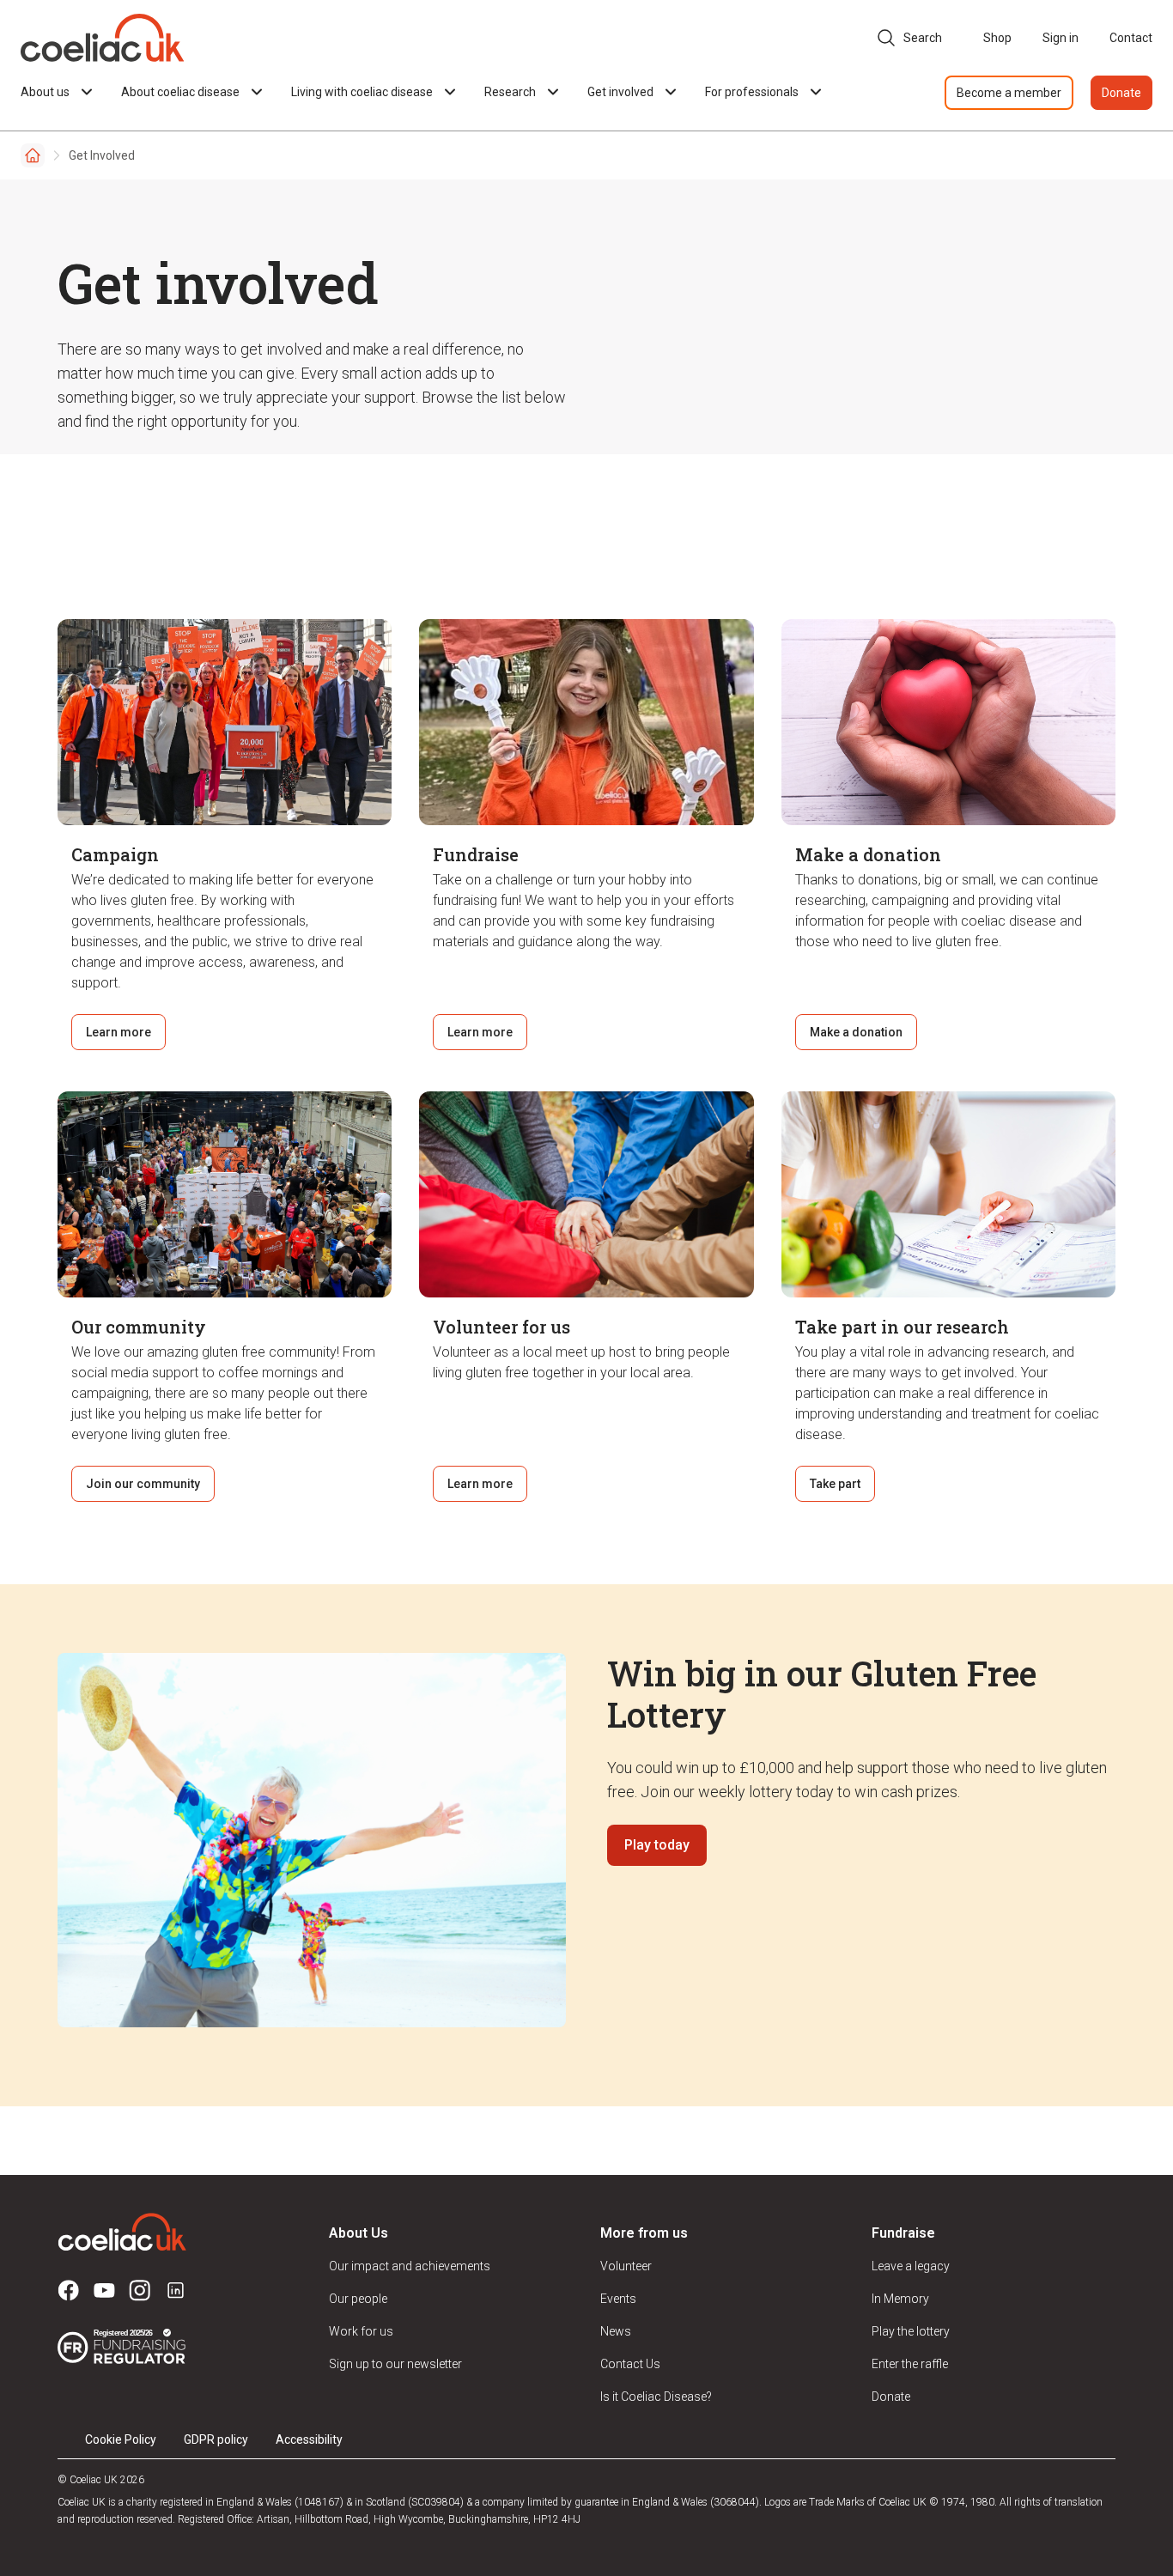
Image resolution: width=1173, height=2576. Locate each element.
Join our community (143, 1484)
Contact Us (630, 2364)
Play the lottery (911, 2331)
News (616, 2331)
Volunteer (626, 2266)
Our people (358, 2299)
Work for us (361, 2331)
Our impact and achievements (410, 2266)
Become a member (1009, 93)
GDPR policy (216, 2439)
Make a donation (856, 1032)
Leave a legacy (911, 2266)
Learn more (119, 1032)
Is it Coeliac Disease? (656, 2397)
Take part (835, 1484)
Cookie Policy (121, 2439)
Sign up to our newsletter (395, 2364)
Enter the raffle (910, 2364)
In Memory (900, 2299)
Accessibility (309, 2439)
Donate (1121, 93)
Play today (657, 1845)
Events (618, 2299)
